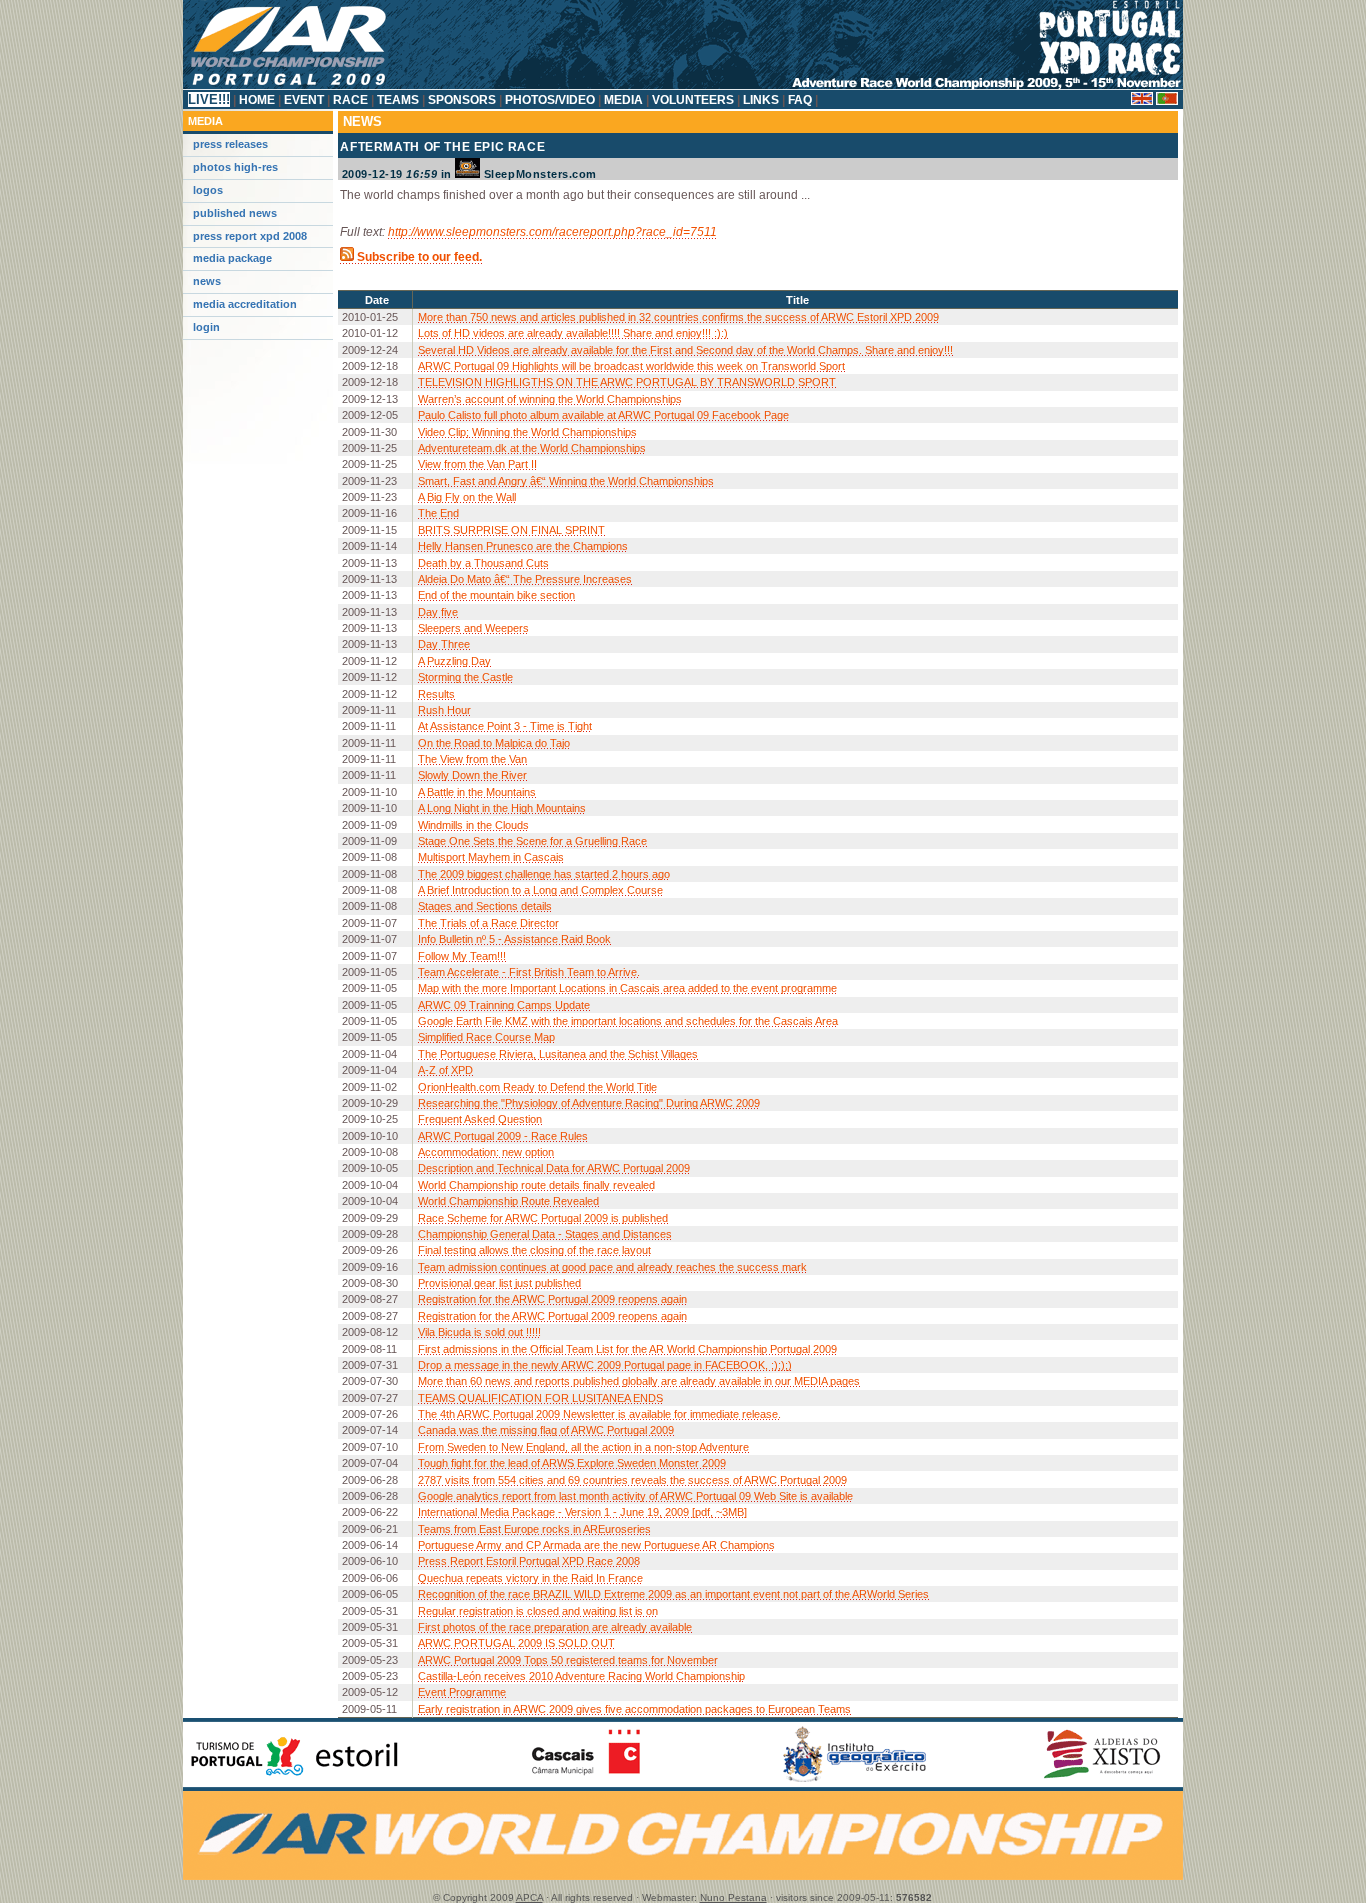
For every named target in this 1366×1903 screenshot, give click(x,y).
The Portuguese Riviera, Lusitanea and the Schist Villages (558, 1054)
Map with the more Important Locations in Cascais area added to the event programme (627, 988)
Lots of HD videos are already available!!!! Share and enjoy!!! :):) (573, 333)
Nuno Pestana (733, 1897)
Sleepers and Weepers (473, 628)
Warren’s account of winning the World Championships (550, 399)
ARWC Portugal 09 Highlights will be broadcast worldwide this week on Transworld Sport (631, 366)
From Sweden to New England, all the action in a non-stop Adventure (583, 1447)
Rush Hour (444, 710)
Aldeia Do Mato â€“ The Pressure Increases (525, 579)
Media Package (232, 258)
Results (436, 694)
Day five (438, 612)
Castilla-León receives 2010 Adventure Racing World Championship (581, 1676)
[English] (1142, 101)
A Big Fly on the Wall (467, 497)
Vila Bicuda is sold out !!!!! (479, 1332)
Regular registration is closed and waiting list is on (538, 1611)
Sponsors (462, 100)
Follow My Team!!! (462, 956)
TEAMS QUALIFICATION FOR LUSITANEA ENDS (540, 1398)
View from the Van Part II (477, 464)
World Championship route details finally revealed (536, 1185)
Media (623, 100)
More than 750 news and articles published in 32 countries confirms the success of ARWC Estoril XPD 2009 (678, 317)
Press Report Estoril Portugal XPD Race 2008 (529, 1561)
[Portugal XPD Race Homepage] (683, 86)
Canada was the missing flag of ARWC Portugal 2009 (546, 1430)
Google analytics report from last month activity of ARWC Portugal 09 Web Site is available (635, 1496)
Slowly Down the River (472, 775)
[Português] (1167, 101)
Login (206, 327)
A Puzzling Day (454, 661)
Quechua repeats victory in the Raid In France (530, 1578)
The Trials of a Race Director (488, 923)
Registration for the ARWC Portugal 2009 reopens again (552, 1299)
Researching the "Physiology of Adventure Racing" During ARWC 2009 (589, 1103)
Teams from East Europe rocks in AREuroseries (534, 1529)
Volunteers (693, 100)
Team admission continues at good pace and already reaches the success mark (612, 1267)
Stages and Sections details (485, 906)
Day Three (444, 644)
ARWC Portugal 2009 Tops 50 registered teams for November (568, 1660)
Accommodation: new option (486, 1152)
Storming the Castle (465, 677)
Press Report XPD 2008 (250, 236)
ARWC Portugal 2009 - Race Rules (503, 1136)
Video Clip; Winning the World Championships (527, 432)
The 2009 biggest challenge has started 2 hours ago (544, 874)
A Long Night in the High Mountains (502, 808)
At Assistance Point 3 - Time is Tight (505, 726)
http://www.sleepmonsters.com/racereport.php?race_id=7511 (552, 232)
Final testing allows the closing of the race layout (534, 1250)
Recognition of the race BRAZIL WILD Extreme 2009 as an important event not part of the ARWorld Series (673, 1594)
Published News (235, 213)
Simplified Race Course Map (486, 1037)
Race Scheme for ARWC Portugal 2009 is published (543, 1218)
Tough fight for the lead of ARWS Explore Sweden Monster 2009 (572, 1463)
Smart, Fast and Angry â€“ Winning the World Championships (566, 481)
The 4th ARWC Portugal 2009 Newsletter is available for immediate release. (599, 1414)
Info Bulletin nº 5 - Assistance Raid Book (514, 939)
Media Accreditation (245, 304)
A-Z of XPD (445, 1070)
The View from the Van (472, 759)
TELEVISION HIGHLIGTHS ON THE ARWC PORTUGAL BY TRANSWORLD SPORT (627, 382)
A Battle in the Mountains (477, 792)
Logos (208, 190)
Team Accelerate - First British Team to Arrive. (529, 972)
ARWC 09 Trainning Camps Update (504, 1005)
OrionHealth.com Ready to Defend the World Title (537, 1087)
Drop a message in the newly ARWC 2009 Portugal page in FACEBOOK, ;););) (605, 1365)
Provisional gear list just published (499, 1283)
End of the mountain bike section (496, 595)
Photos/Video (550, 100)
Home (257, 100)
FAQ (800, 100)
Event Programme (462, 1692)
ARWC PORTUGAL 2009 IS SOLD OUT (516, 1643)
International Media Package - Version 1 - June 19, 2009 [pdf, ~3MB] (582, 1512)
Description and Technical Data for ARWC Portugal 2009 (554, 1168)
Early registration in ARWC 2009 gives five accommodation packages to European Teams (634, 1709)
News (207, 281)
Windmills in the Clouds (473, 825)
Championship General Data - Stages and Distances (545, 1234)
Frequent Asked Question (480, 1119)
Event (304, 100)
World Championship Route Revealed (508, 1201)
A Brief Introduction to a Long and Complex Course (540, 890)
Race (350, 100)
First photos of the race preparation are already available (555, 1627)
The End (438, 513)
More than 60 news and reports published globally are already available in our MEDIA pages (639, 1381)
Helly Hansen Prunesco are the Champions (523, 546)
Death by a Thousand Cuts (483, 563)
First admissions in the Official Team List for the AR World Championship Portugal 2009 (627, 1349)
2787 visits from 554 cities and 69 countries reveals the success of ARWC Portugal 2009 (632, 1480)
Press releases (230, 144)
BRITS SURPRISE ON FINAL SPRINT (511, 530)
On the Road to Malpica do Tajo (494, 743)
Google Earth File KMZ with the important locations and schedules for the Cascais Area (628, 1021)
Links (761, 100)
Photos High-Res (235, 167)
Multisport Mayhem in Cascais (491, 857)
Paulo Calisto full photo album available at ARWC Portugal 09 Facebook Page (603, 415)
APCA (529, 1897)
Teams (398, 100)
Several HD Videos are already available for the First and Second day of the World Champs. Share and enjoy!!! (685, 350)
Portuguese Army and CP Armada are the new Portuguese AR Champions (596, 1545)
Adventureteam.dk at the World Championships (532, 448)
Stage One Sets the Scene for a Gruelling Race (532, 841)
